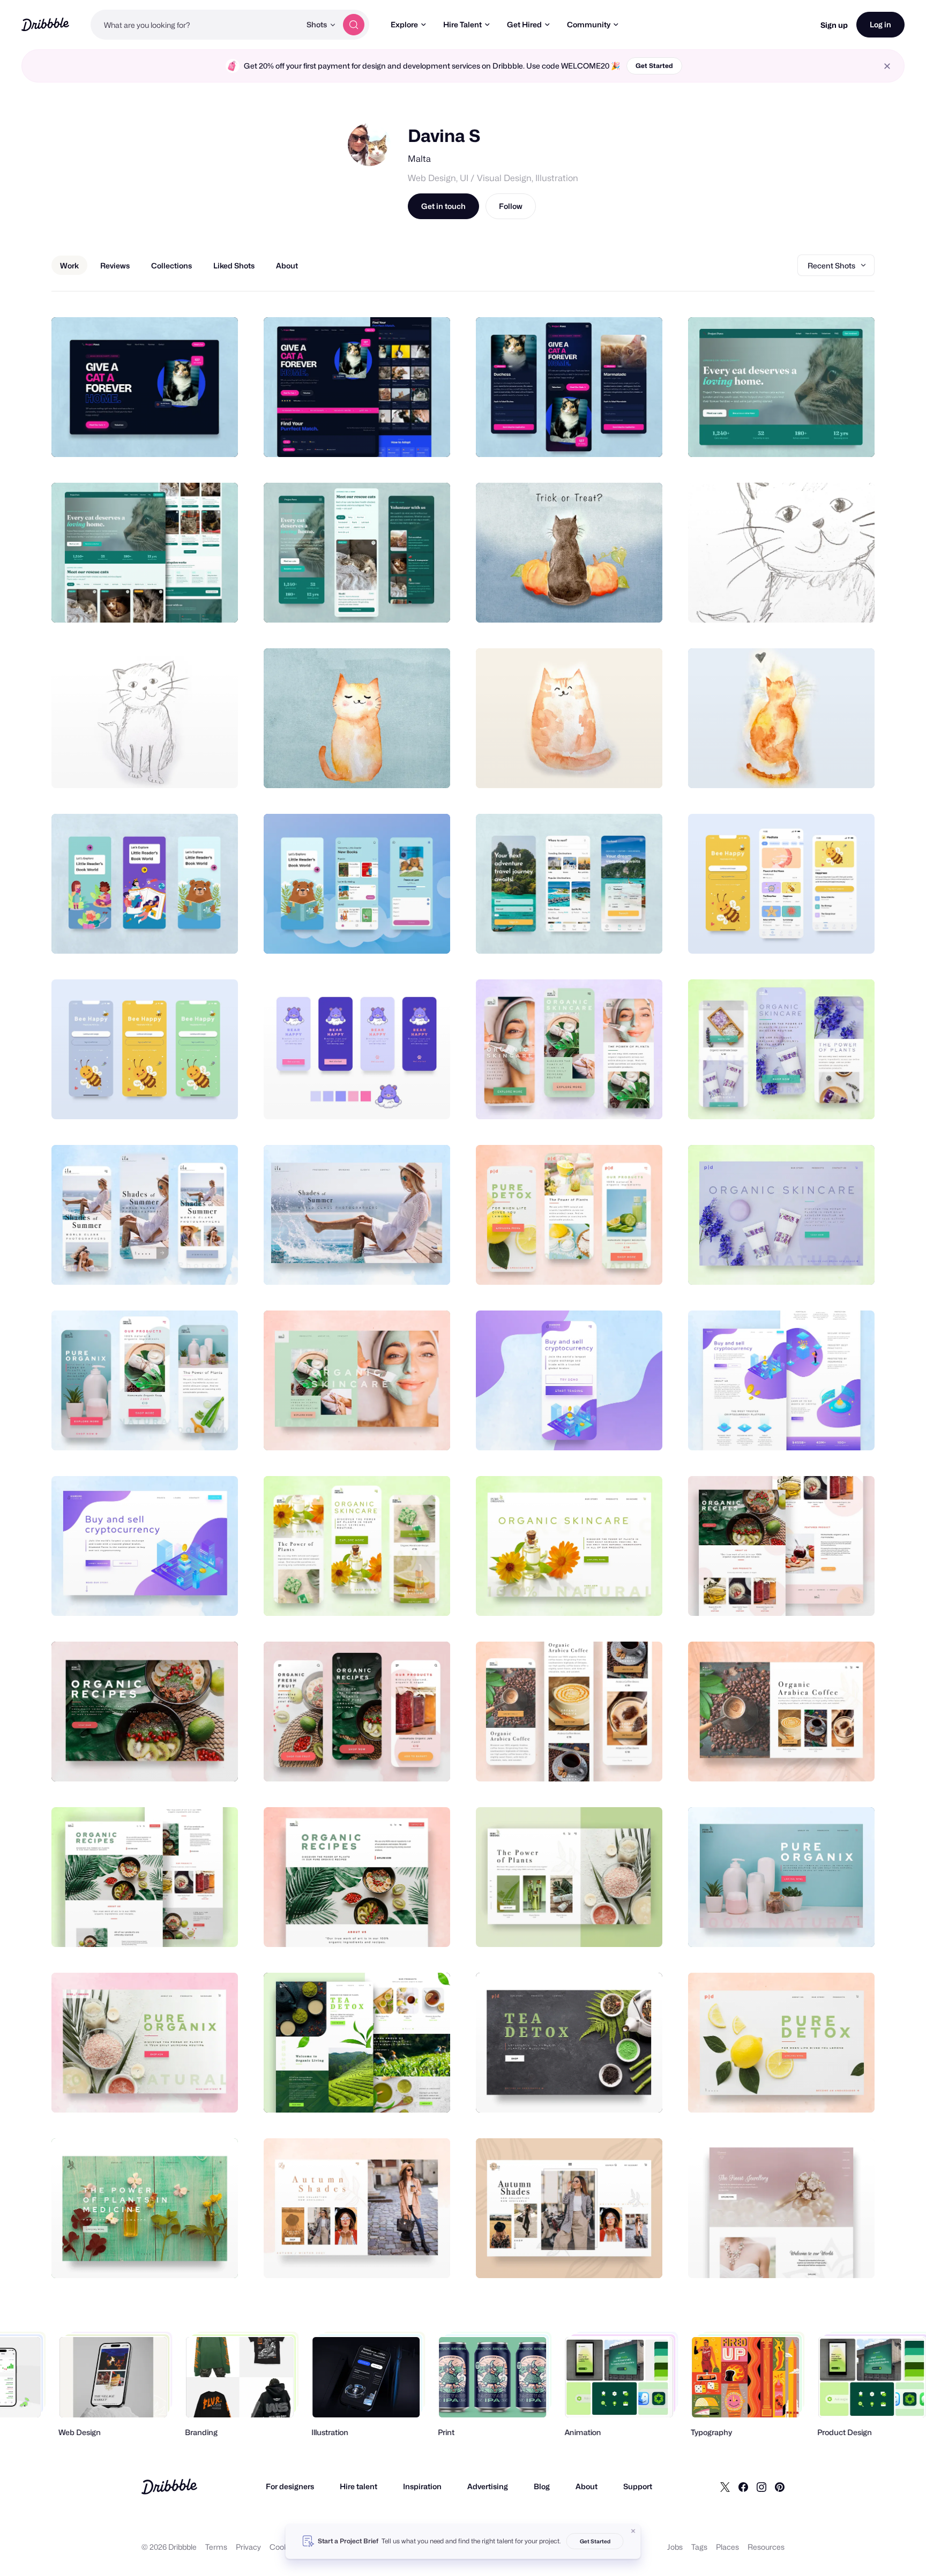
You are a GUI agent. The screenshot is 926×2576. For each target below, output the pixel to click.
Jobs (675, 2547)
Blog (542, 2486)
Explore (404, 24)
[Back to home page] (45, 24)
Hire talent (359, 2486)
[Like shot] (218, 437)
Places (727, 2547)
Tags (699, 2547)
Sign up (834, 25)
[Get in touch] (175, 437)
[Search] (354, 25)
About (587, 2486)
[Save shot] (197, 437)
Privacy (248, 2547)
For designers (290, 2486)
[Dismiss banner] (633, 2531)
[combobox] (196, 25)
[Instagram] (761, 2487)
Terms (216, 2547)
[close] (887, 66)
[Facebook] (743, 2487)
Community (589, 24)
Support (638, 2486)
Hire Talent (462, 24)
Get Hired (524, 24)
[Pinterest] (780, 2487)
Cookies (284, 2547)
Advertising (488, 2486)
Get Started (654, 66)
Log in (880, 24)
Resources (766, 2547)
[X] (725, 2487)
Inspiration (422, 2486)
